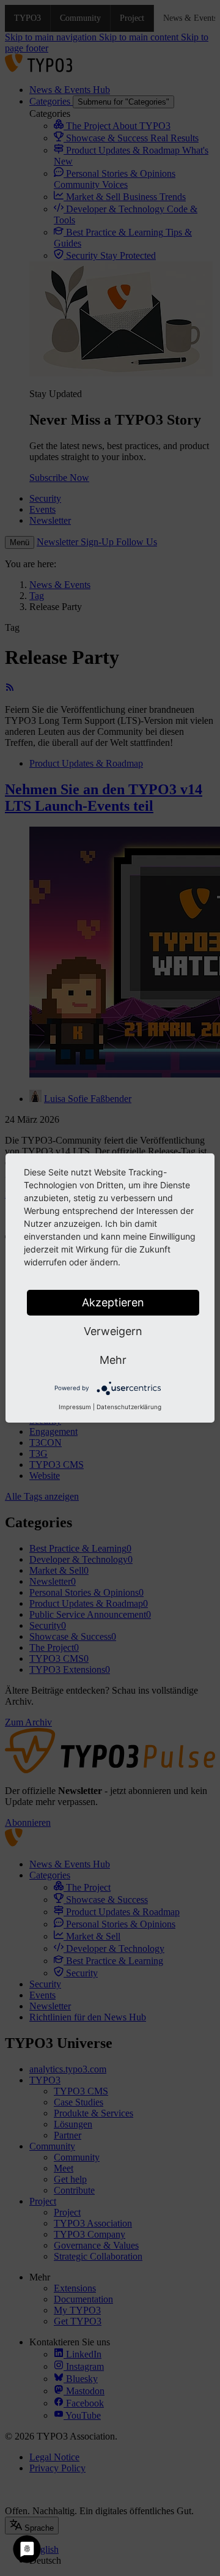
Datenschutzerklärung (129, 1407)
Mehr (113, 1360)
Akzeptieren (113, 1302)
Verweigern (113, 1331)
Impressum (75, 1407)
